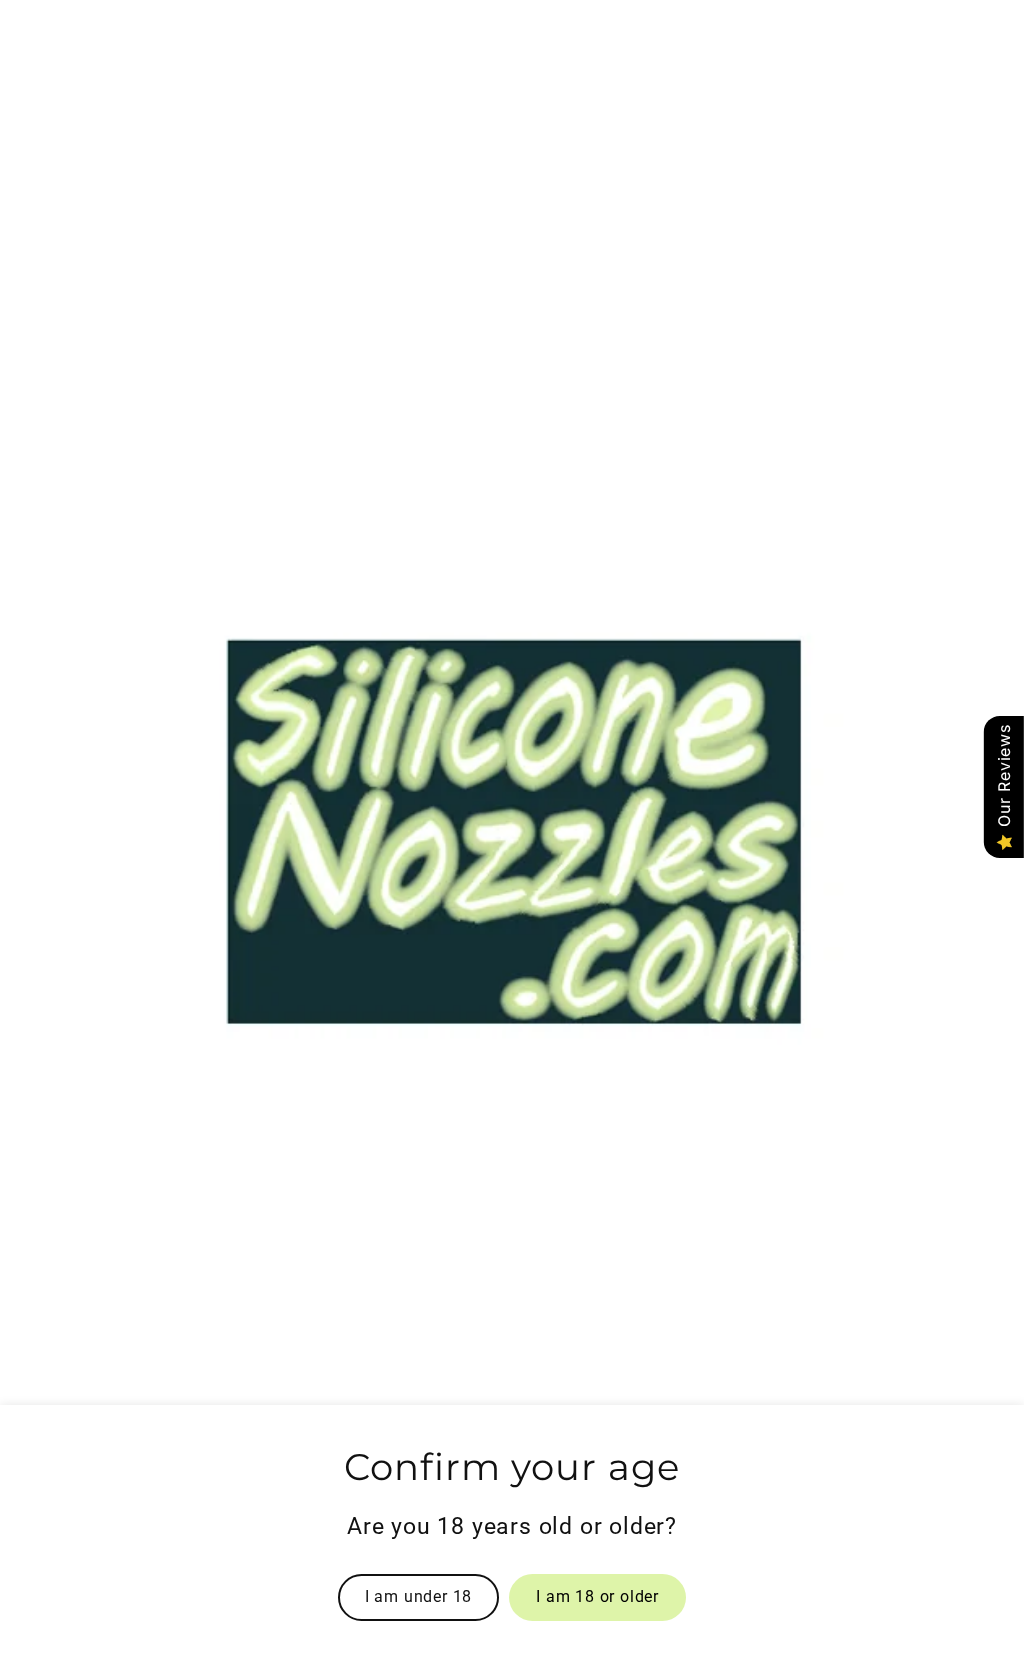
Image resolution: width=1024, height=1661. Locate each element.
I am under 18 (418, 1596)
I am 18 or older (597, 1596)
